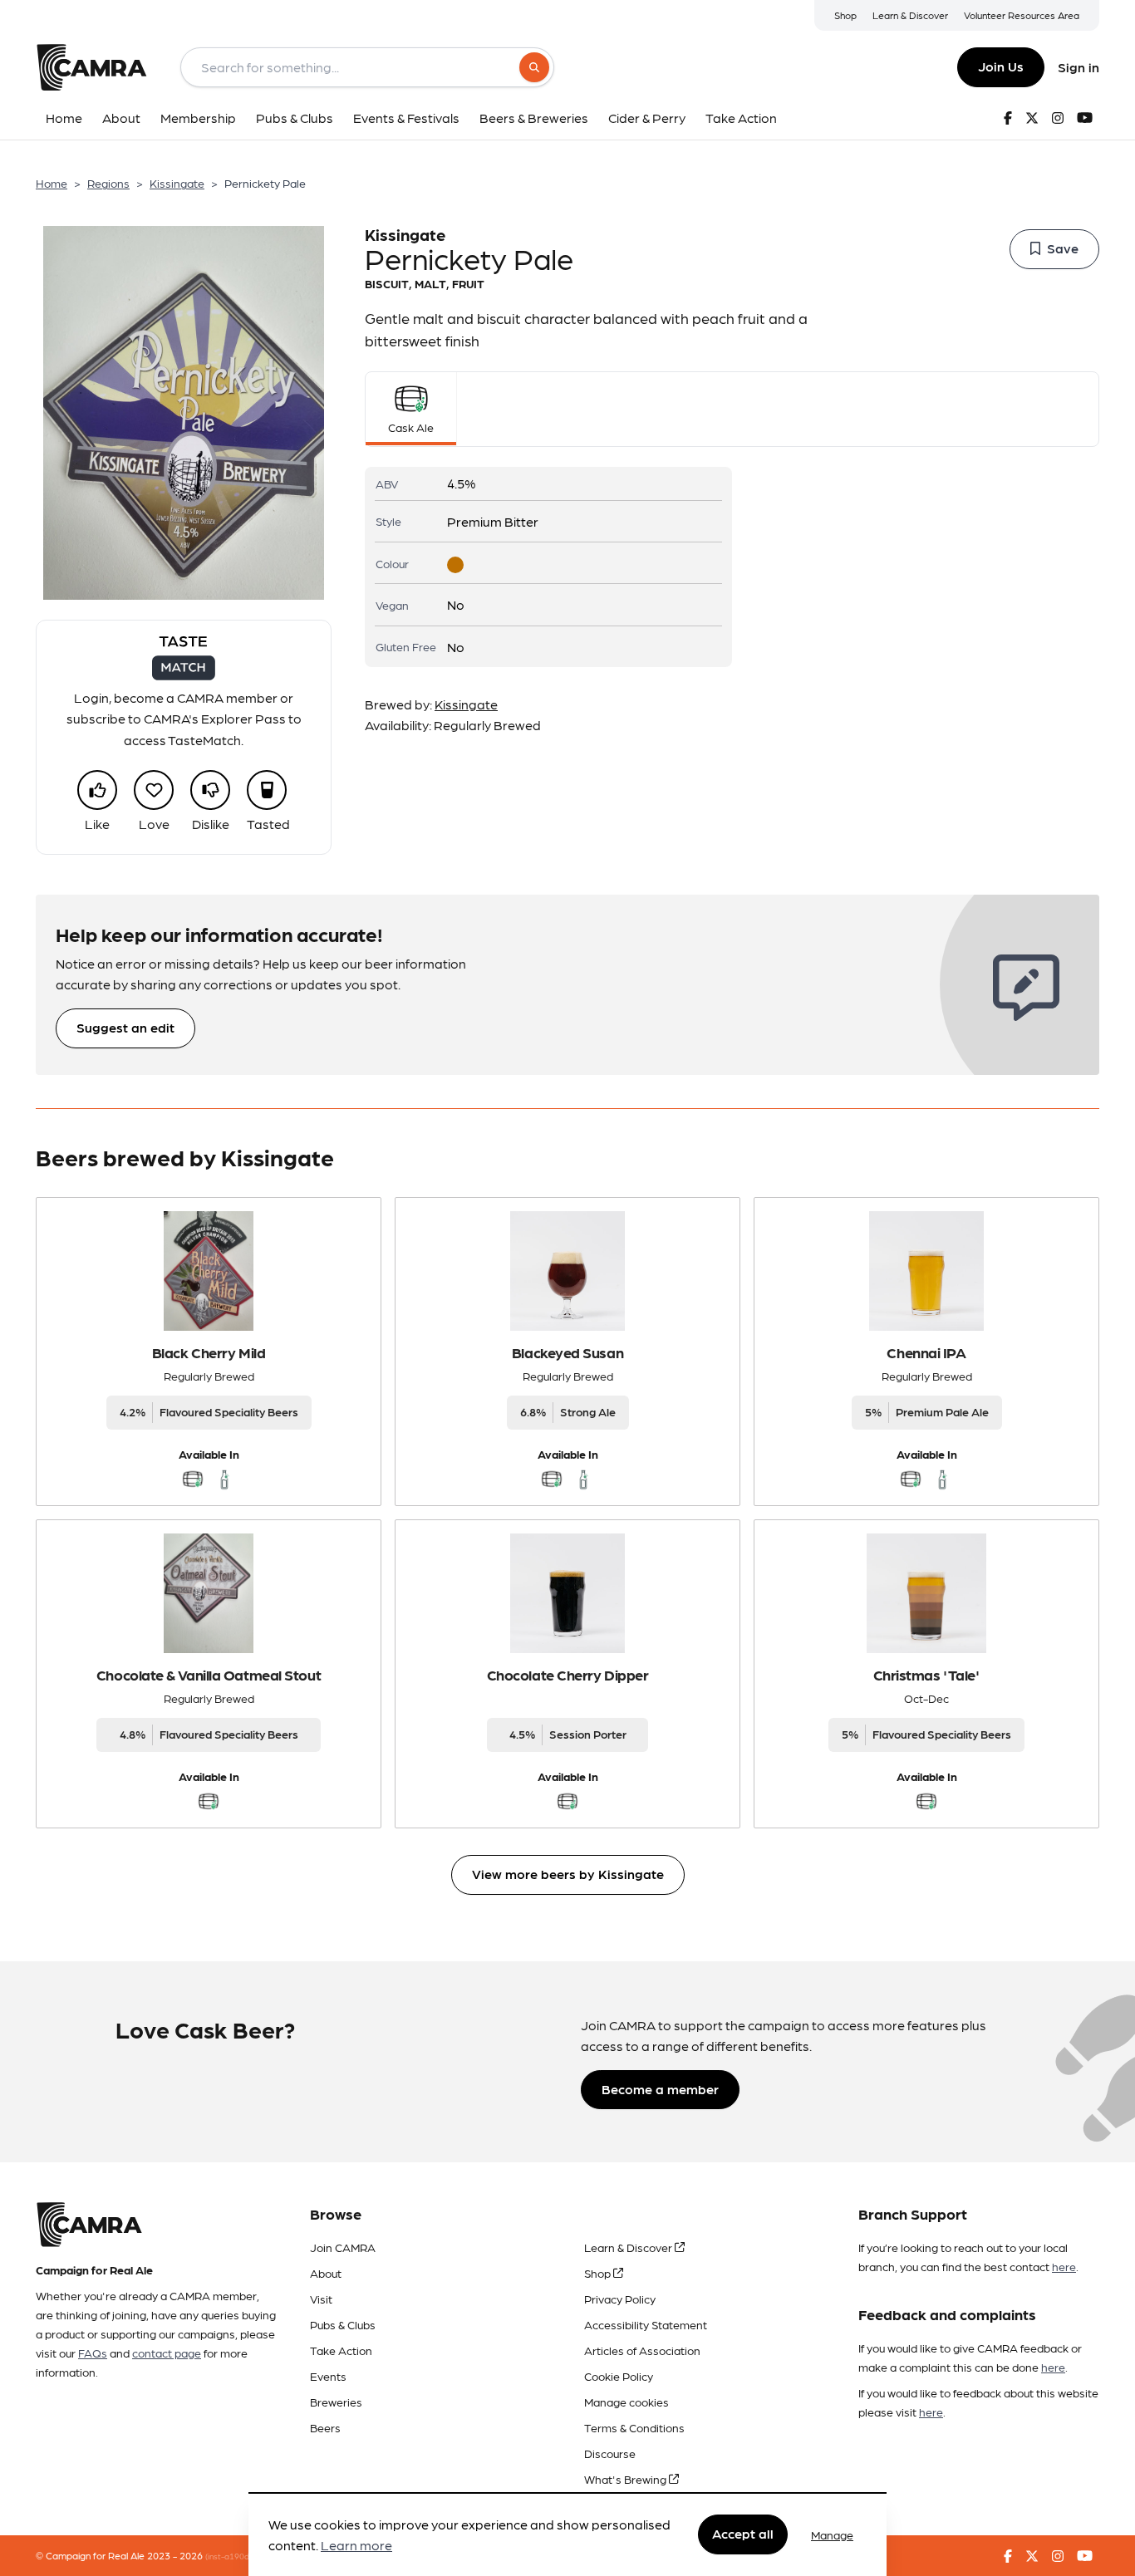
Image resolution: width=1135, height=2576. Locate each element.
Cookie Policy (619, 2376)
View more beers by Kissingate (568, 1874)
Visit (321, 2299)
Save (1063, 248)
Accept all (743, 2534)
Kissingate (177, 183)
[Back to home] (91, 67)
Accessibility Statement (646, 2324)
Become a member (660, 2089)
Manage (832, 2534)
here (1064, 2266)
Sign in (1078, 67)
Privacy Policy (620, 2299)
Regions (108, 183)
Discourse (610, 2453)
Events (328, 2376)
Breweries (336, 2402)
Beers (325, 2427)
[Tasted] (267, 790)
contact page (167, 2353)
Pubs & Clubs (343, 2324)
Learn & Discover (910, 15)
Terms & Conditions (634, 2427)
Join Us (1001, 66)
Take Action (341, 2350)
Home (52, 183)
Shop (845, 15)
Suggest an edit (125, 1027)
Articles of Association (642, 2350)
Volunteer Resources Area (1022, 15)
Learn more (356, 2546)
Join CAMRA (343, 2247)
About (326, 2273)
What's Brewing (626, 2479)
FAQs (93, 2353)
